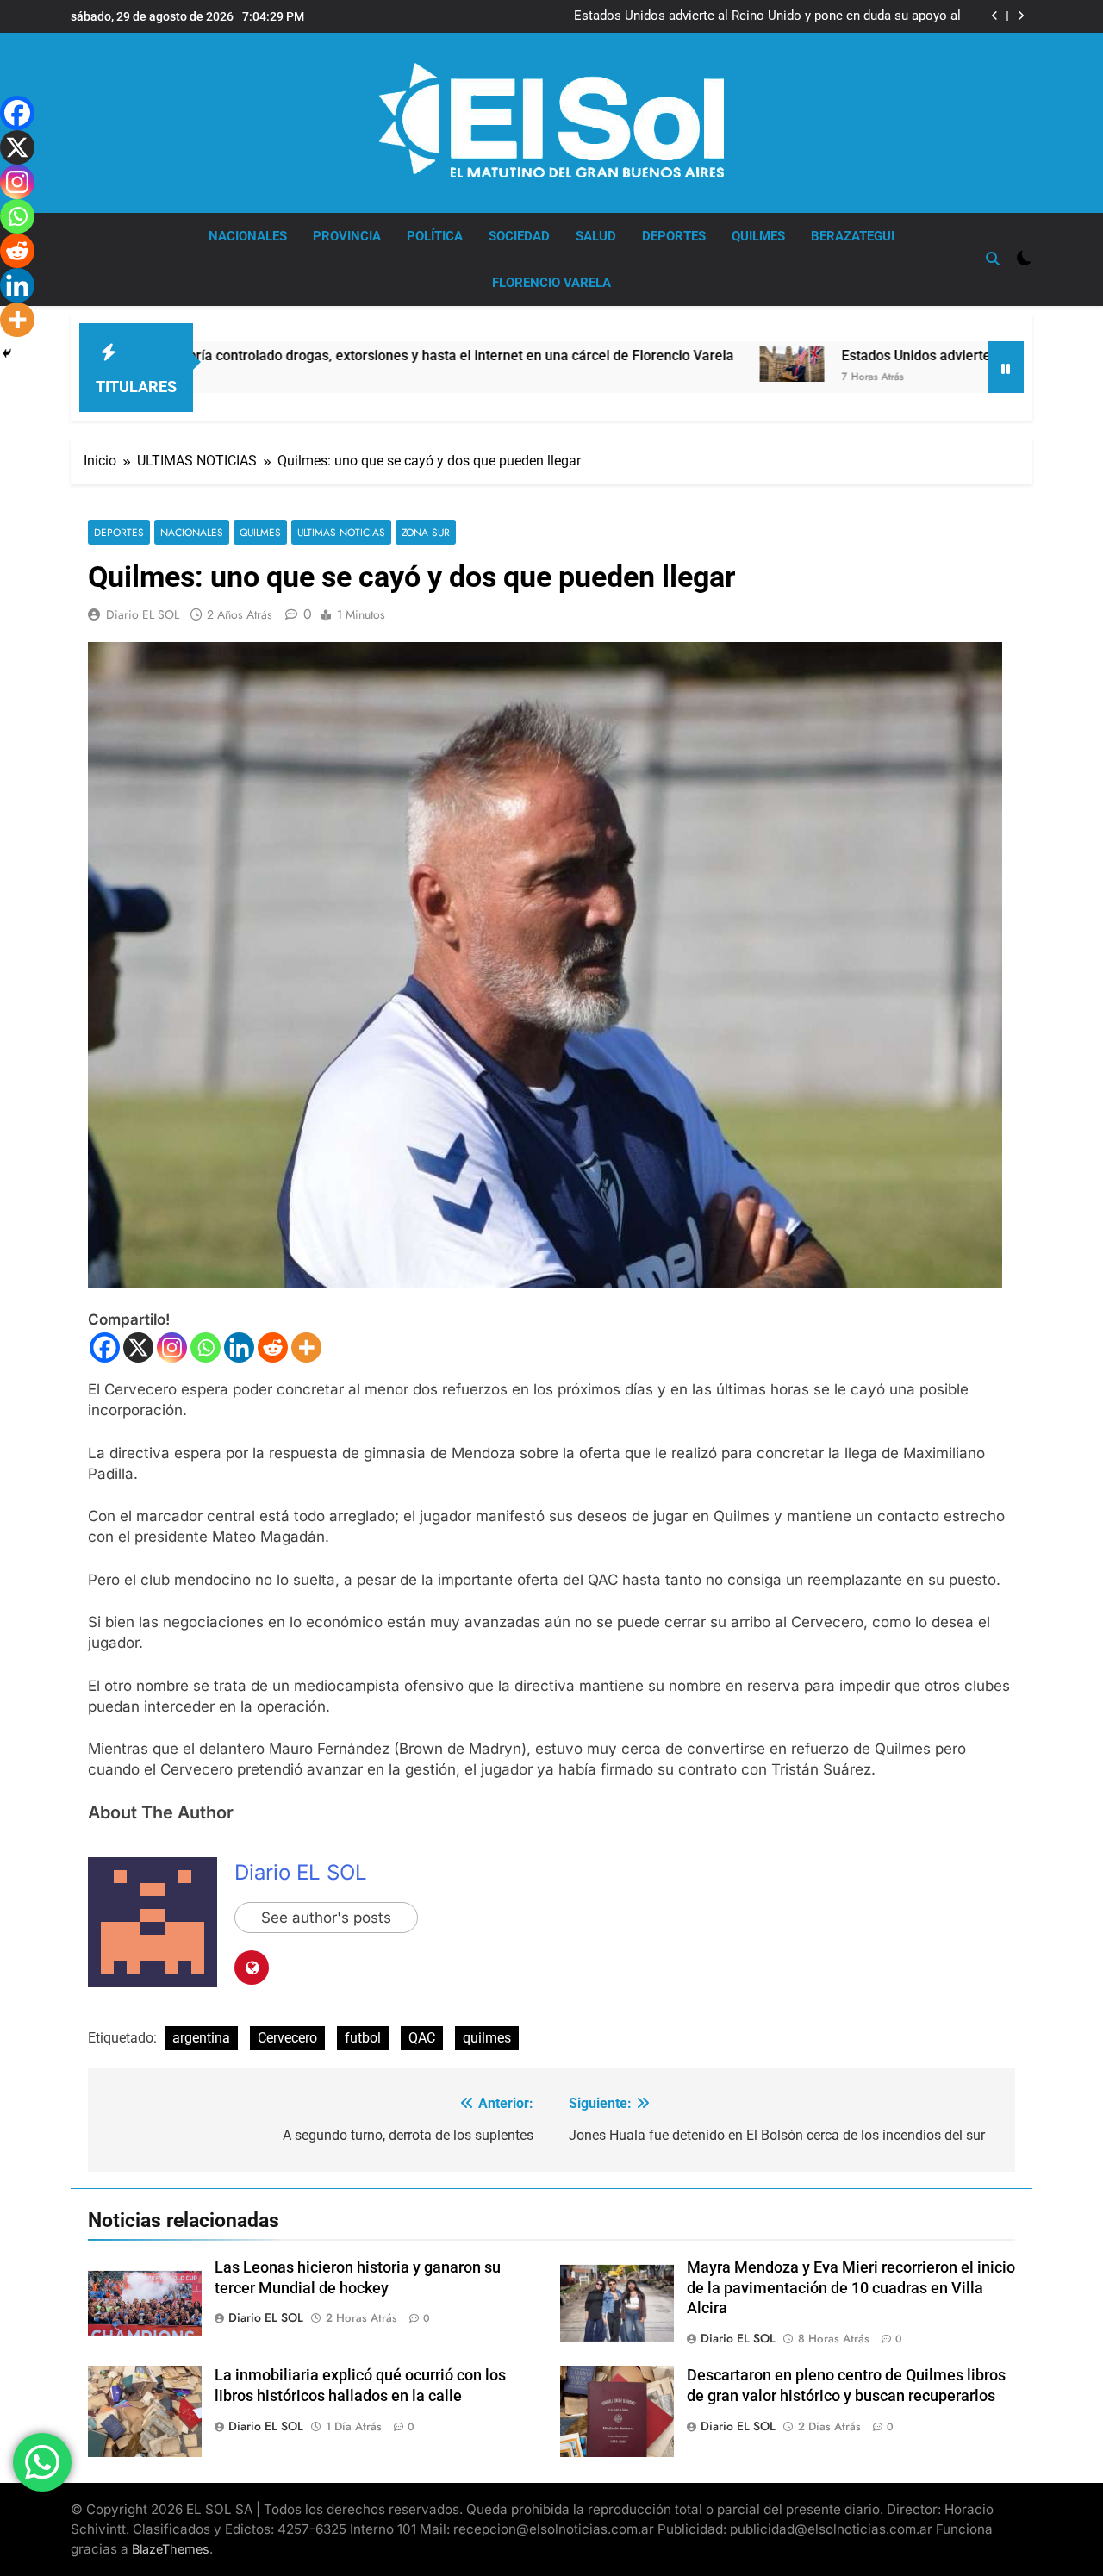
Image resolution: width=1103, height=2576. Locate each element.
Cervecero (287, 2038)
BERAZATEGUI (853, 236)
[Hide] (7, 353)
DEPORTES (674, 236)
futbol (363, 2038)
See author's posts (326, 1918)
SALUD (596, 236)
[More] (306, 1347)
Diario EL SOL (143, 614)
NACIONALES (248, 236)
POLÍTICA (435, 236)
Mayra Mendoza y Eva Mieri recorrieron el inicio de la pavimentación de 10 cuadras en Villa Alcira (851, 2288)
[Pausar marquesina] (1006, 367)
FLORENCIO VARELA (551, 283)
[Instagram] (172, 1347)
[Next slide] (1021, 16)
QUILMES (758, 236)
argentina (201, 2038)
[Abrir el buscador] (993, 259)
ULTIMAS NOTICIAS (341, 532)
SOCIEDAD (519, 236)
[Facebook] (105, 1347)
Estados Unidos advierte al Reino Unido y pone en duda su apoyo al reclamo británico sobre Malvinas (767, 16)
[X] (138, 1347)
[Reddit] (273, 1347)
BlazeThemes (171, 2549)
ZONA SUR (426, 532)
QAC (422, 2038)
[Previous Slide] (995, 16)
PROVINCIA (347, 236)
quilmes (487, 2038)
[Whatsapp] (206, 1347)
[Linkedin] (239, 1347)
